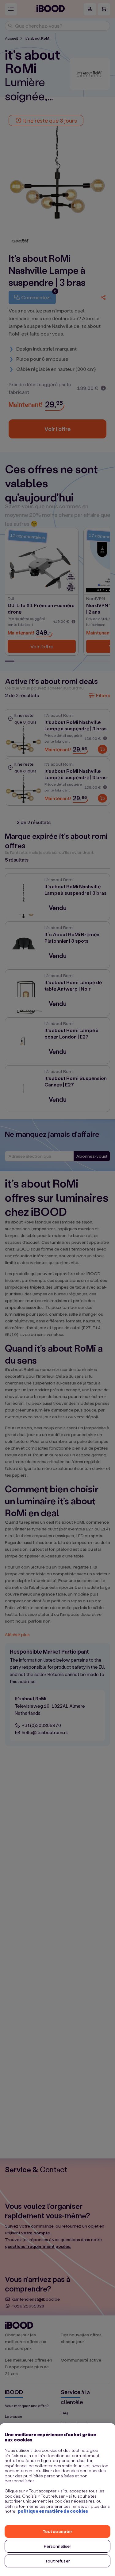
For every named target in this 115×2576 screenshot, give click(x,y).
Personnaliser (58, 2546)
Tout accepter (58, 2531)
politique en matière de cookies (53, 2511)
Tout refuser (57, 2561)
